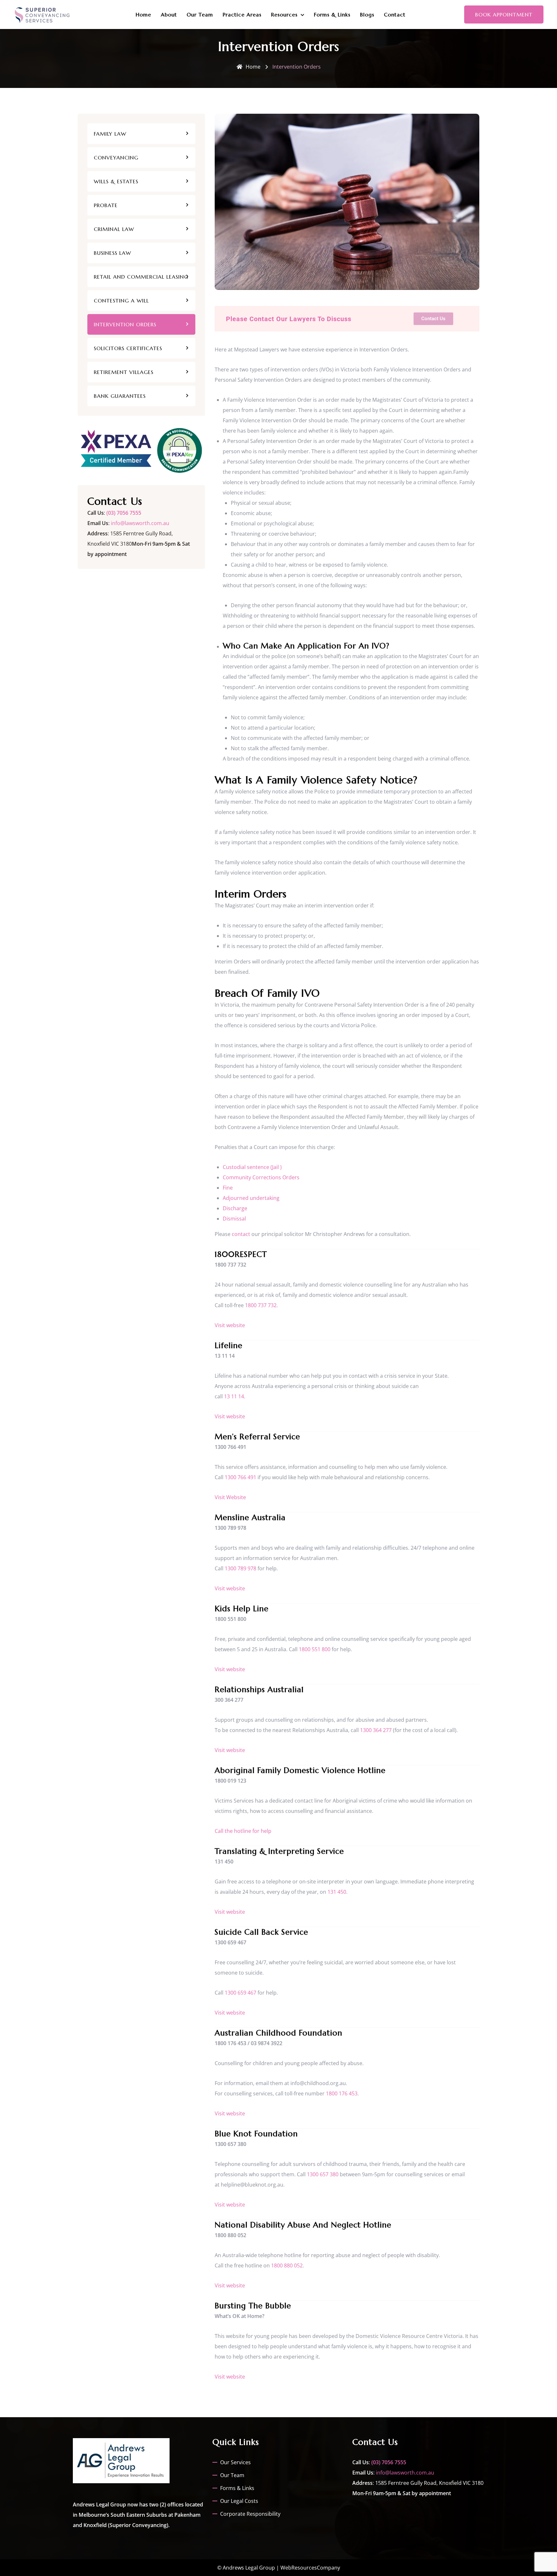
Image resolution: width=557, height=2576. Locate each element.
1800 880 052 (287, 2265)
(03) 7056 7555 (124, 513)
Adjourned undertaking (251, 1198)
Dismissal (234, 1219)
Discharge (235, 1208)
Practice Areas (242, 14)
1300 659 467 (240, 1993)
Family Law (110, 134)
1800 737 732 (261, 1305)
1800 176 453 (342, 2093)
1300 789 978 (240, 1568)
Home (143, 14)
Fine (228, 1188)
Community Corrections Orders (261, 1177)
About (169, 14)
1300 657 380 (323, 2174)
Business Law (112, 253)
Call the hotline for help (243, 1831)
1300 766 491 (240, 1477)
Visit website (230, 1325)
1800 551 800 (315, 1649)
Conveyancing (116, 158)
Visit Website (230, 1497)
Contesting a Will (121, 301)
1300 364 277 (376, 1730)
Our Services (235, 2462)
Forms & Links (332, 14)
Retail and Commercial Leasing (141, 277)
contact (241, 1234)
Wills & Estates (116, 181)
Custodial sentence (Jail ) (252, 1167)
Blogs (367, 14)
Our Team (200, 14)
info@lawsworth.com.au (140, 523)
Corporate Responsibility (250, 2514)
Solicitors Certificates (128, 348)
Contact (395, 14)
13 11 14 (234, 1396)
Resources (284, 14)
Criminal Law (114, 229)
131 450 (337, 1892)
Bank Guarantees (120, 396)
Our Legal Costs (239, 2501)
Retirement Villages (124, 372)
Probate (106, 205)
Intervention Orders (125, 324)
